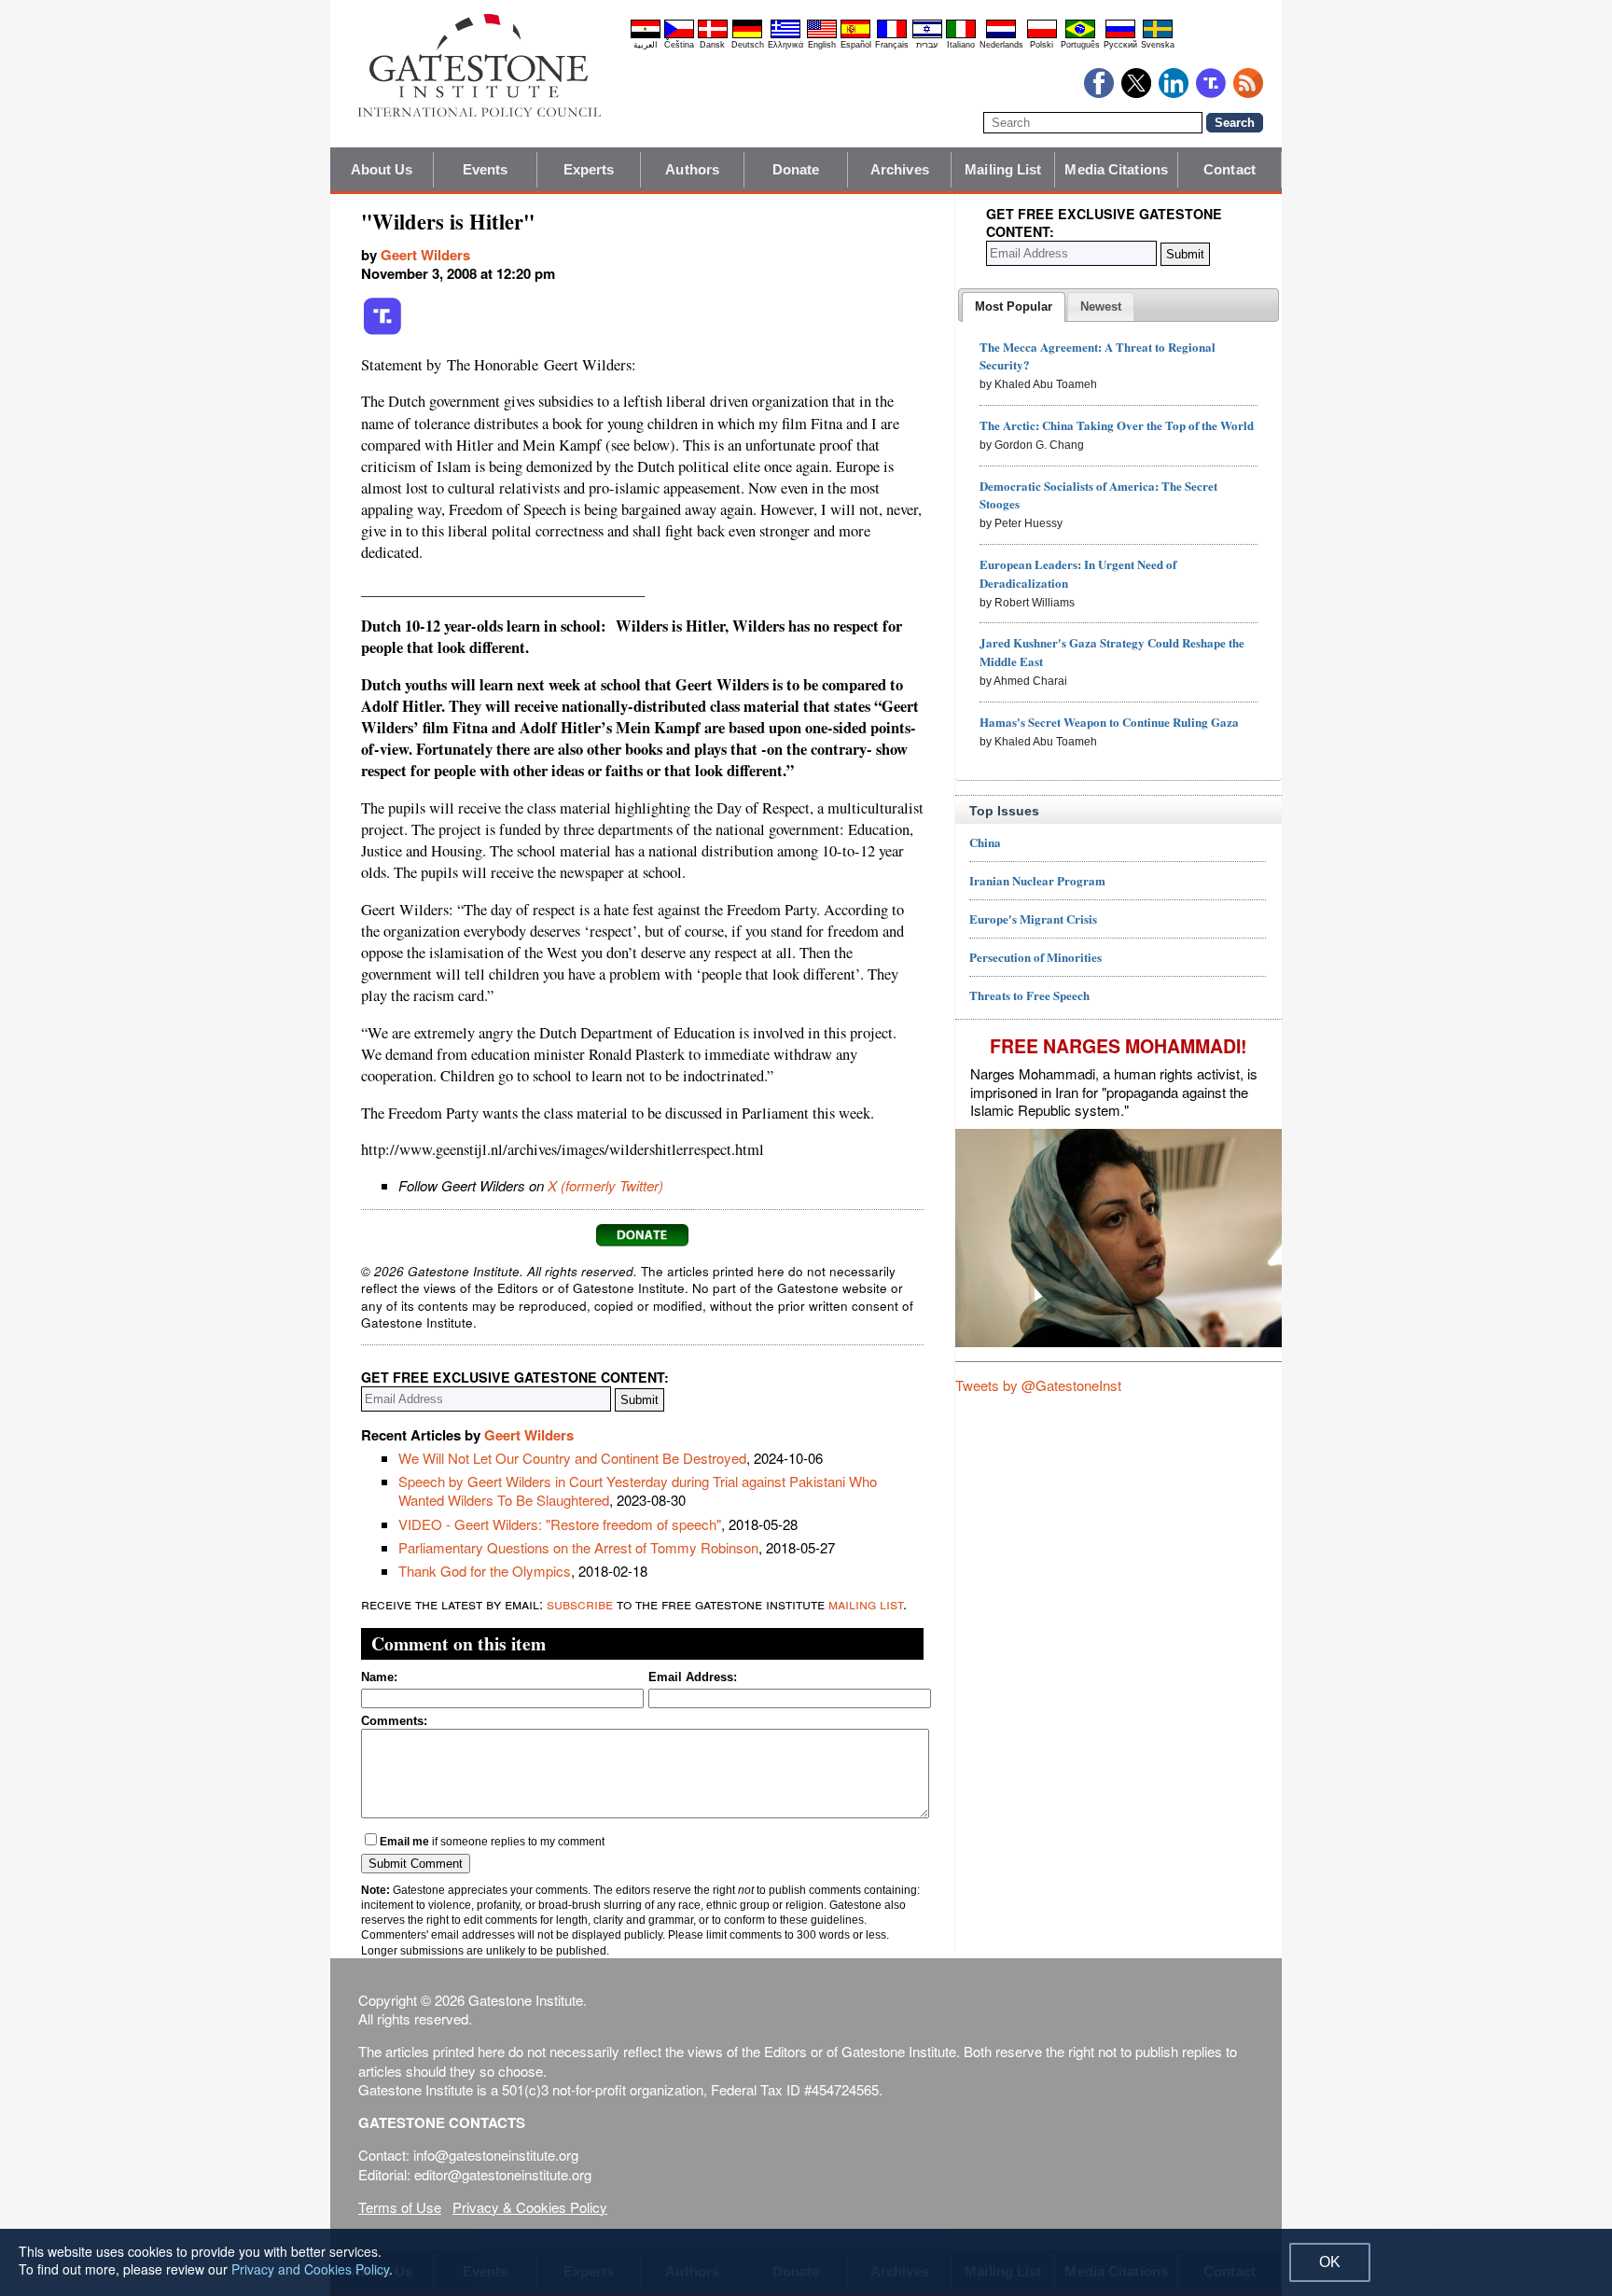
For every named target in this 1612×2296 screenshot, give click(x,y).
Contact (1230, 169)
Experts (589, 169)
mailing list (866, 1603)
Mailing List (1003, 169)
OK (1330, 2262)
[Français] (892, 35)
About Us (382, 169)
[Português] (1080, 35)
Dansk (712, 45)
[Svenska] (1158, 35)
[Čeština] (679, 35)
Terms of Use (400, 2207)
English (822, 45)
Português (1080, 45)
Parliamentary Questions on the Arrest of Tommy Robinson (578, 1547)
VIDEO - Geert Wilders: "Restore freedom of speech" (560, 1524)
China (985, 842)
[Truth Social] (382, 331)
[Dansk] (713, 35)
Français (892, 45)
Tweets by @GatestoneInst (1038, 1385)
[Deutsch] (747, 35)
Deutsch (748, 45)
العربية (646, 45)
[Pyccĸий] (1120, 35)
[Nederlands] (1001, 35)
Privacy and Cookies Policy (310, 2269)
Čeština (679, 45)
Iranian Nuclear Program (1037, 880)
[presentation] (1014, 307)
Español (856, 45)
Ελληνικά (785, 45)
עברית (927, 45)
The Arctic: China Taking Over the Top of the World (1117, 425)
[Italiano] (961, 35)
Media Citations (1116, 169)
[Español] (855, 35)
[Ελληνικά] (785, 35)
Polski (1042, 45)
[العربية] (646, 35)
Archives (900, 169)
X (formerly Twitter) (605, 1185)
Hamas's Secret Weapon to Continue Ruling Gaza (1109, 722)
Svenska (1158, 45)
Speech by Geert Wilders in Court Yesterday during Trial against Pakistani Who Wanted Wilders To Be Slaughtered (638, 1490)
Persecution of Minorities (1035, 957)
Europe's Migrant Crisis (1033, 918)
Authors (692, 169)
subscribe (580, 1603)
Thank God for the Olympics (485, 1571)
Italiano (961, 45)
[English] (822, 35)
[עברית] (927, 35)
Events (486, 169)
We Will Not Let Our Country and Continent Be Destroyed (572, 1458)
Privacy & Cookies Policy (530, 2207)
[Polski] (1042, 35)
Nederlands (1001, 45)
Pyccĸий (1120, 45)
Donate (796, 169)
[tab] (1014, 307)
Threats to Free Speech (1029, 995)
